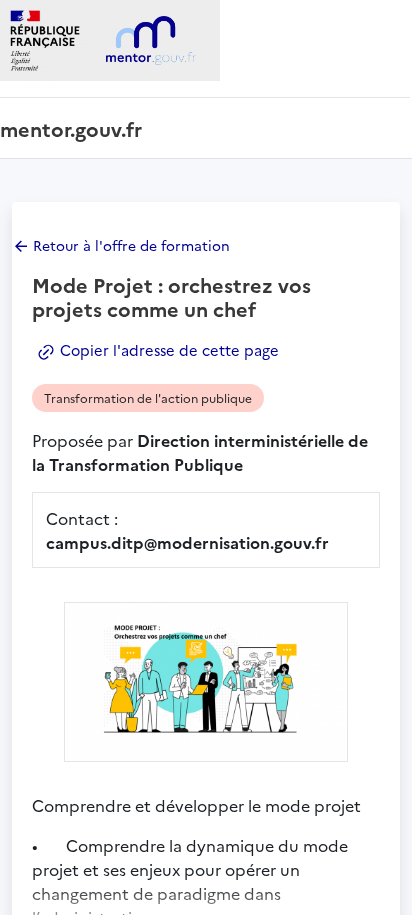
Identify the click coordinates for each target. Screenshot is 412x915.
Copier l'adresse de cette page (167, 349)
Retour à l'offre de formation (131, 245)
